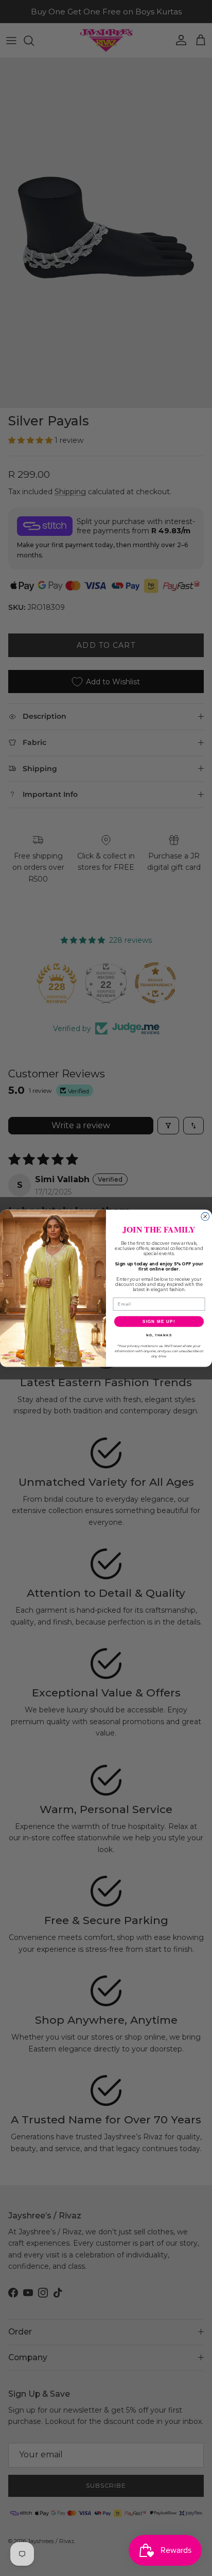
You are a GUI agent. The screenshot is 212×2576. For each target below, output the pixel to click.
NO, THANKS (159, 1334)
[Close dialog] (205, 1216)
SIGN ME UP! (159, 1321)
